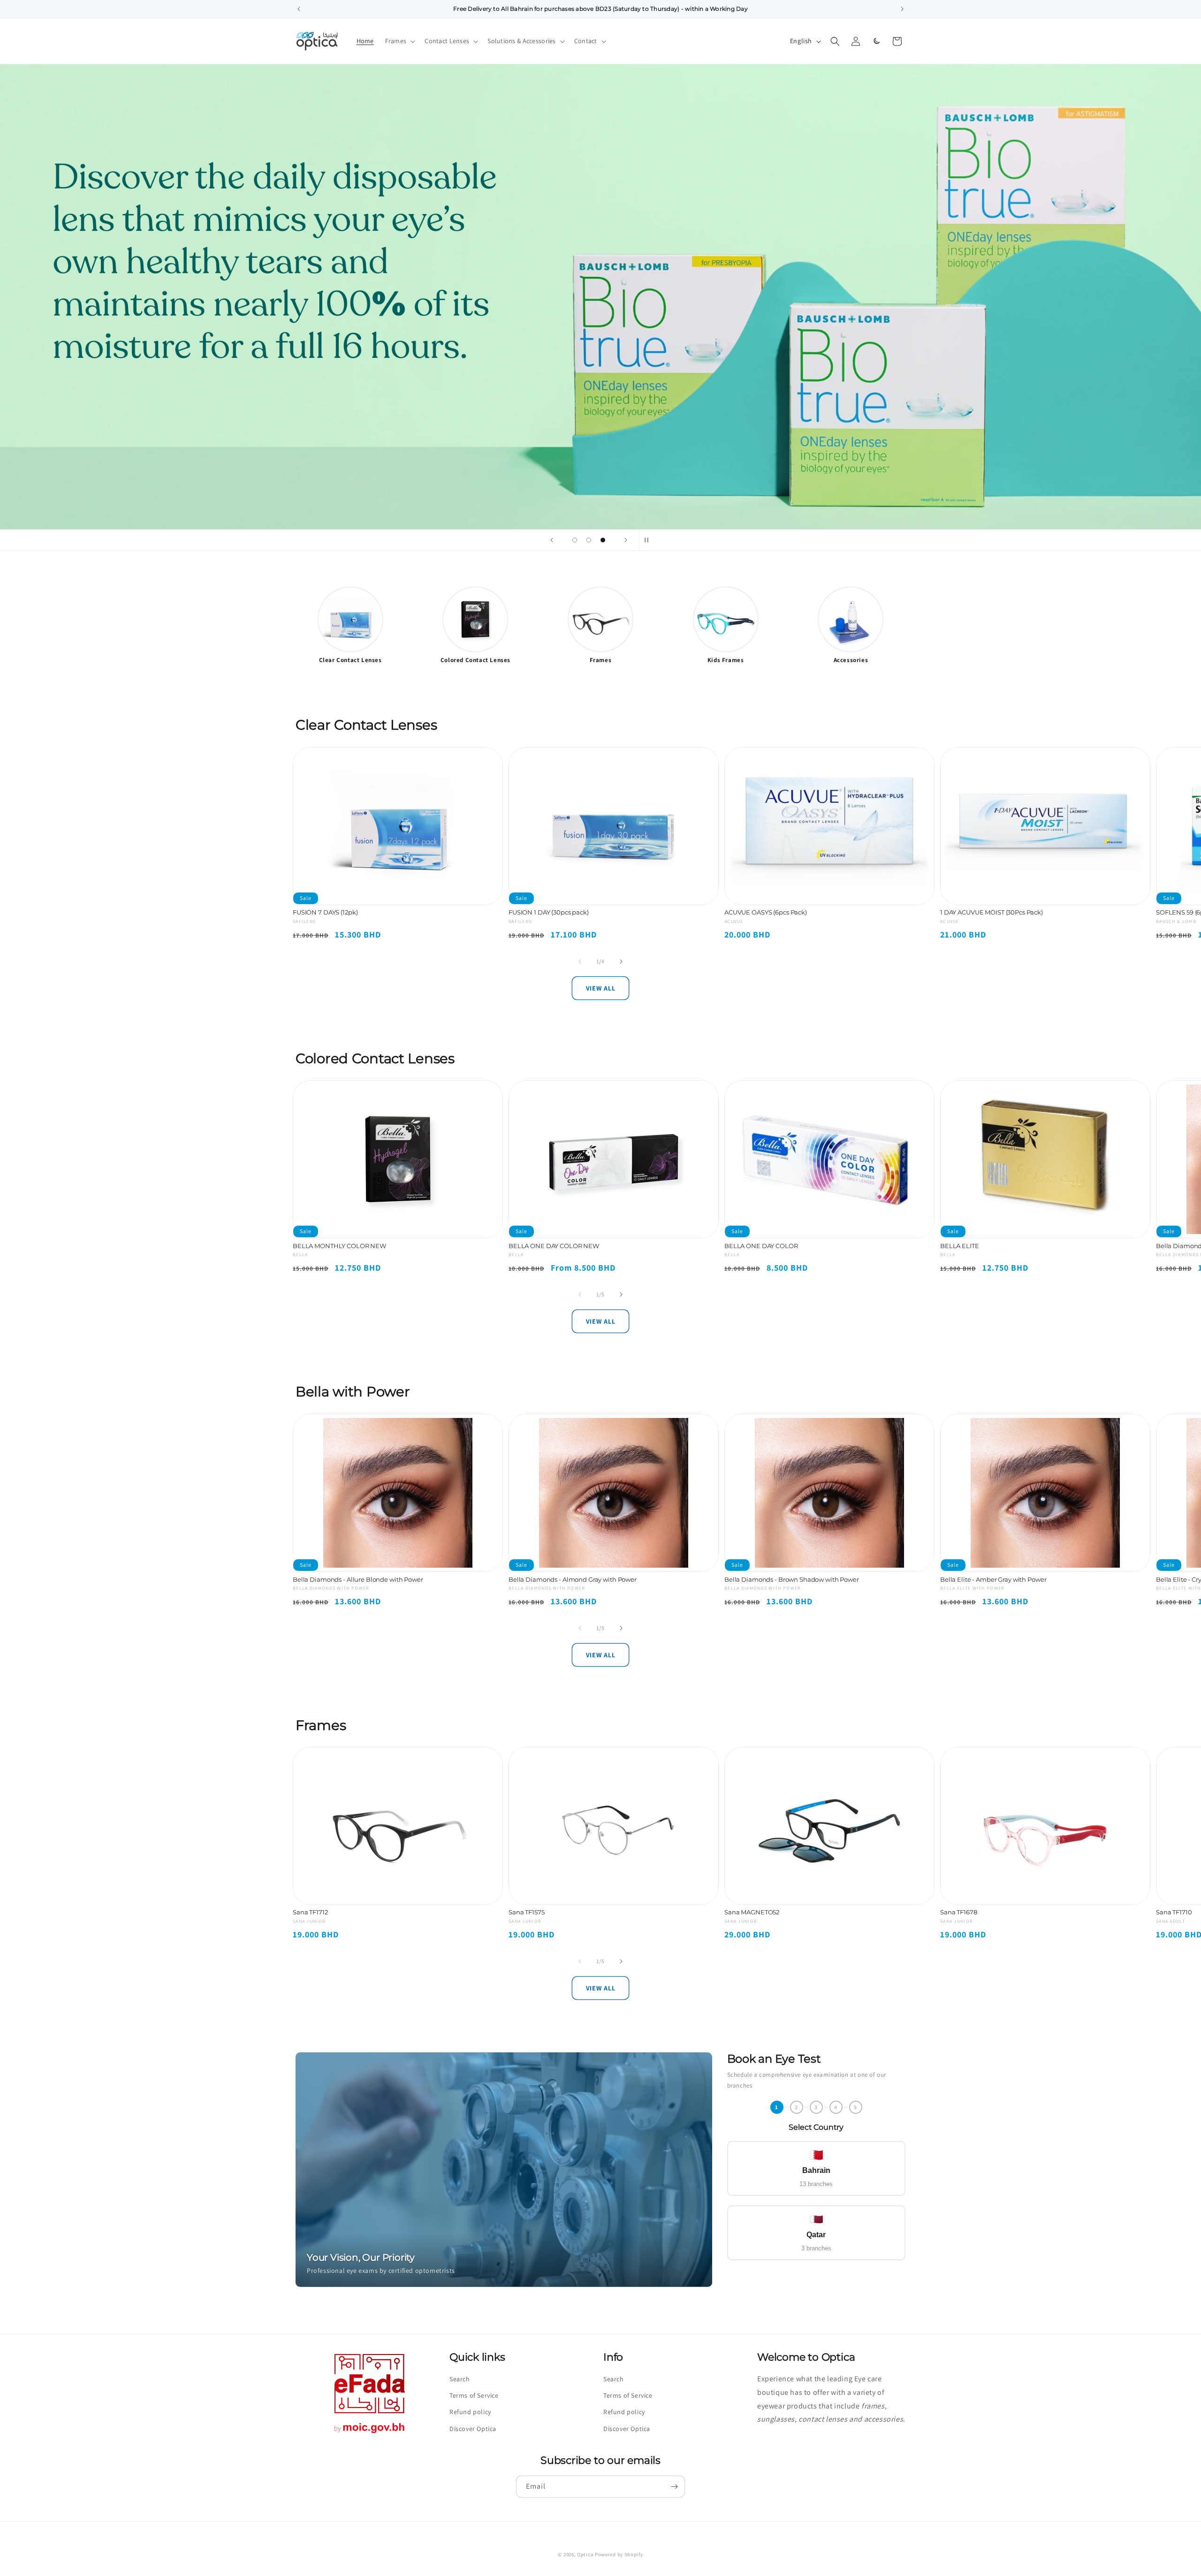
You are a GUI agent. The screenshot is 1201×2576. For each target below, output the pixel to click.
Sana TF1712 (310, 1913)
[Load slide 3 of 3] (603, 540)
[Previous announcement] (299, 9)
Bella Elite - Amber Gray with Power (993, 1579)
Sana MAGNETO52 (752, 1913)
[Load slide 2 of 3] (589, 540)
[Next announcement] (902, 9)
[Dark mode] (876, 41)
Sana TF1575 (527, 1913)
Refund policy (470, 2412)
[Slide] (600, 297)
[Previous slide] (552, 540)
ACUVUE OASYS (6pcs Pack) (766, 912)
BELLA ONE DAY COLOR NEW (554, 1246)
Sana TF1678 (959, 1913)
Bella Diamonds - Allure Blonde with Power (358, 1579)
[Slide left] (580, 961)
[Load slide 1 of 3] (575, 540)
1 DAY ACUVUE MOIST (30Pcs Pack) (992, 912)
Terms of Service (474, 2395)
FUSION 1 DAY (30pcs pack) (549, 912)
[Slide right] (621, 961)
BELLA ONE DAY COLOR (761, 1246)
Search (460, 2379)
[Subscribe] (674, 2487)
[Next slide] (626, 540)
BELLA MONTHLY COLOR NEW (339, 1246)
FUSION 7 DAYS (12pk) (325, 912)
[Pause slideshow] (649, 540)
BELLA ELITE (960, 1246)
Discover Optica (473, 2428)
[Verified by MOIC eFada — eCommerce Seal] (370, 2433)
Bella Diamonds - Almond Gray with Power (573, 1579)
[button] (399, 41)
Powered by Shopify (619, 2554)
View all (601, 988)
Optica (585, 2554)
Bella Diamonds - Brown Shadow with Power (792, 1579)
